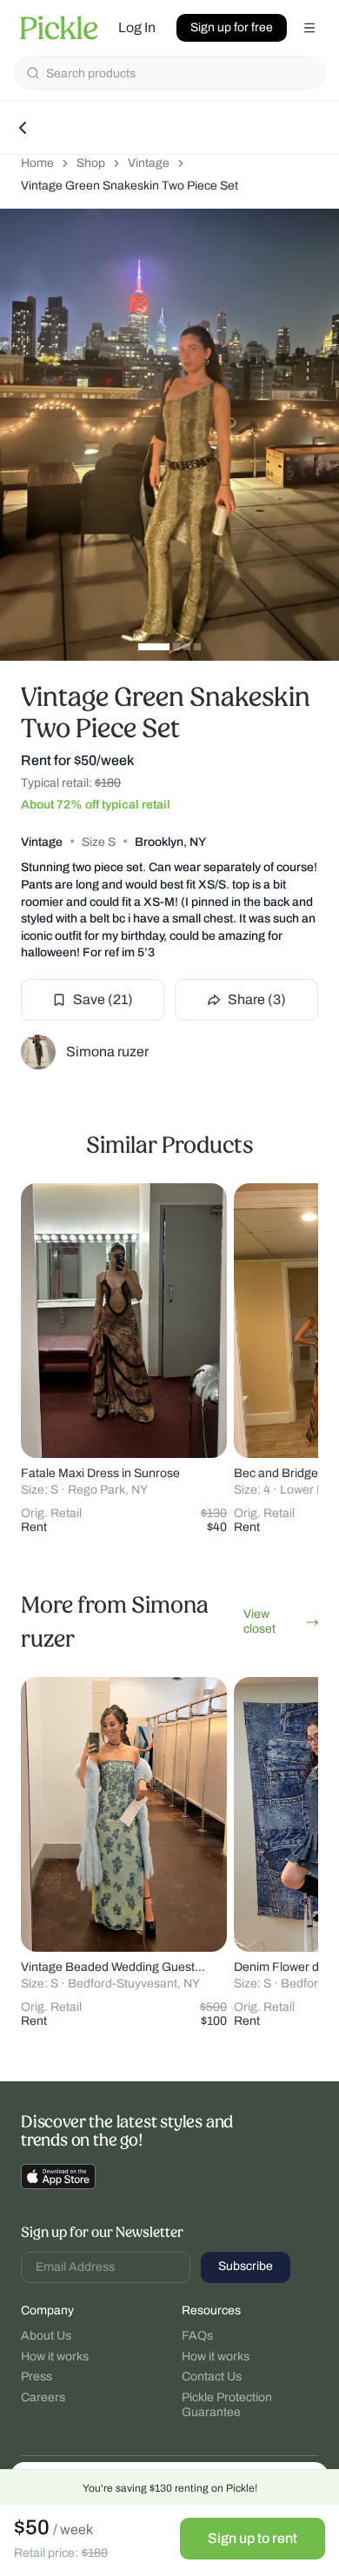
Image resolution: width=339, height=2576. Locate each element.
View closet (260, 1621)
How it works (55, 2356)
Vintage (149, 163)
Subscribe (246, 2266)
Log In (137, 27)
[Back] (23, 128)
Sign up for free (232, 27)
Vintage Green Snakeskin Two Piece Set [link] (130, 186)
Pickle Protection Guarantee (227, 2405)
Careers (43, 2397)
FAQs (197, 2336)
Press (37, 2376)
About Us (46, 2336)
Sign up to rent (253, 2538)
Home (37, 163)
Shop (91, 163)
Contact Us (212, 2376)
